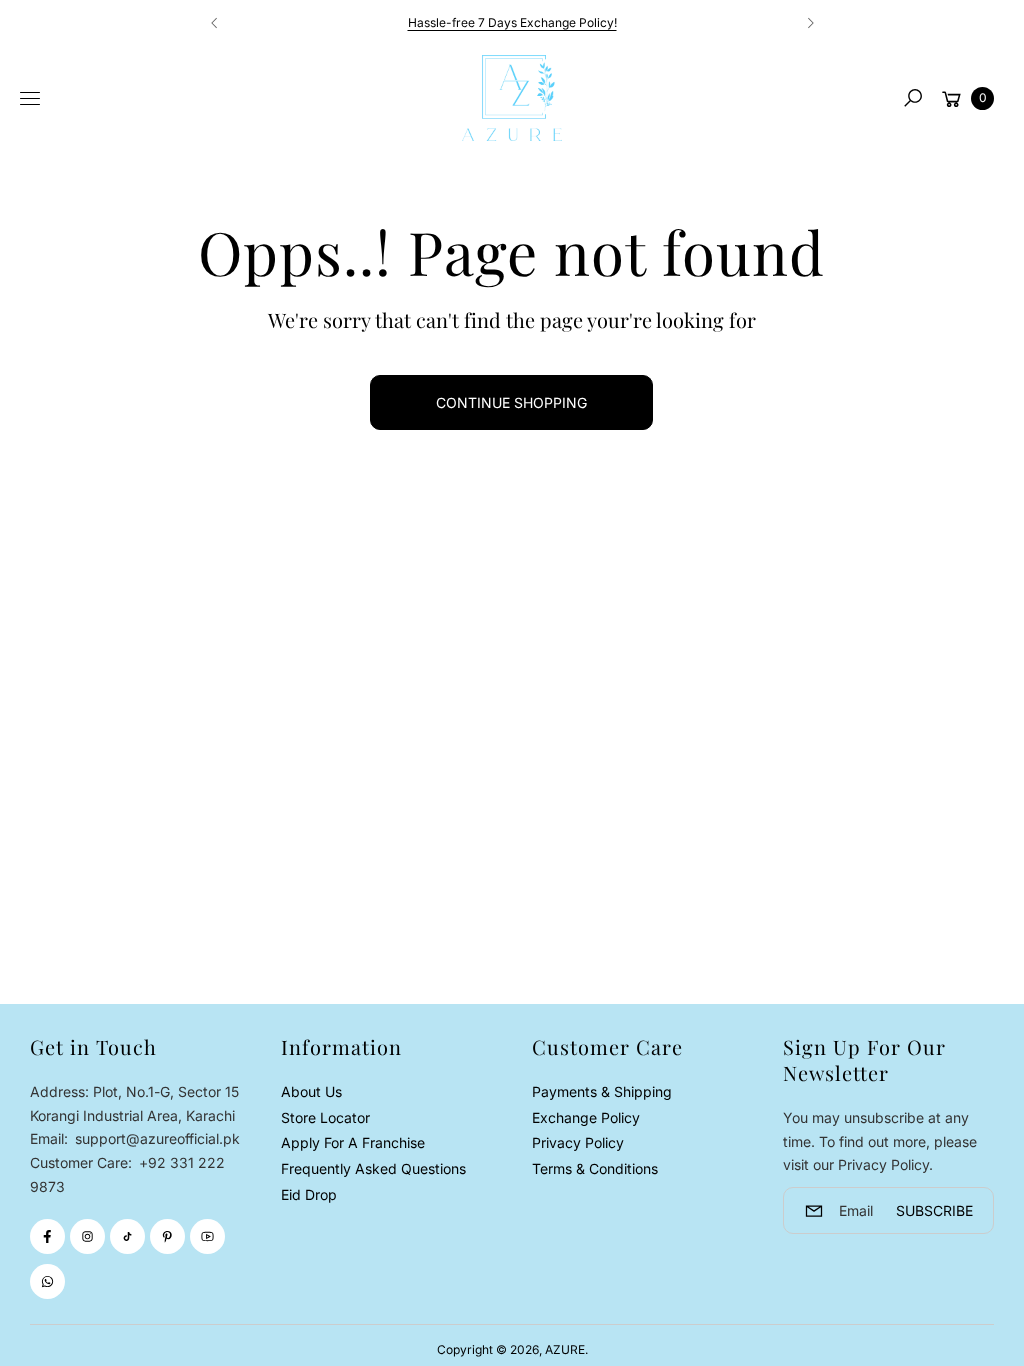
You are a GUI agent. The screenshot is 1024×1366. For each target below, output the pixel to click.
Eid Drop (309, 1194)
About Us (311, 1091)
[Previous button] (215, 23)
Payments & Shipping (602, 1091)
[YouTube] (207, 1236)
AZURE (565, 1349)
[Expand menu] (30, 99)
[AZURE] (512, 98)
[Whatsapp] (47, 1281)
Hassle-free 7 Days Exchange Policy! (512, 22)
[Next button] (810, 23)
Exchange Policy (586, 1117)
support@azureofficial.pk (155, 1138)
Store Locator (325, 1117)
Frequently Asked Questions (373, 1168)
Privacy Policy (578, 1142)
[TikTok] (127, 1236)
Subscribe (934, 1210)
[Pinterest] (167, 1236)
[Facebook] (47, 1236)
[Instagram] (87, 1236)
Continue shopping (511, 402)
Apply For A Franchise (353, 1142)
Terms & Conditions (595, 1168)
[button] (913, 98)
